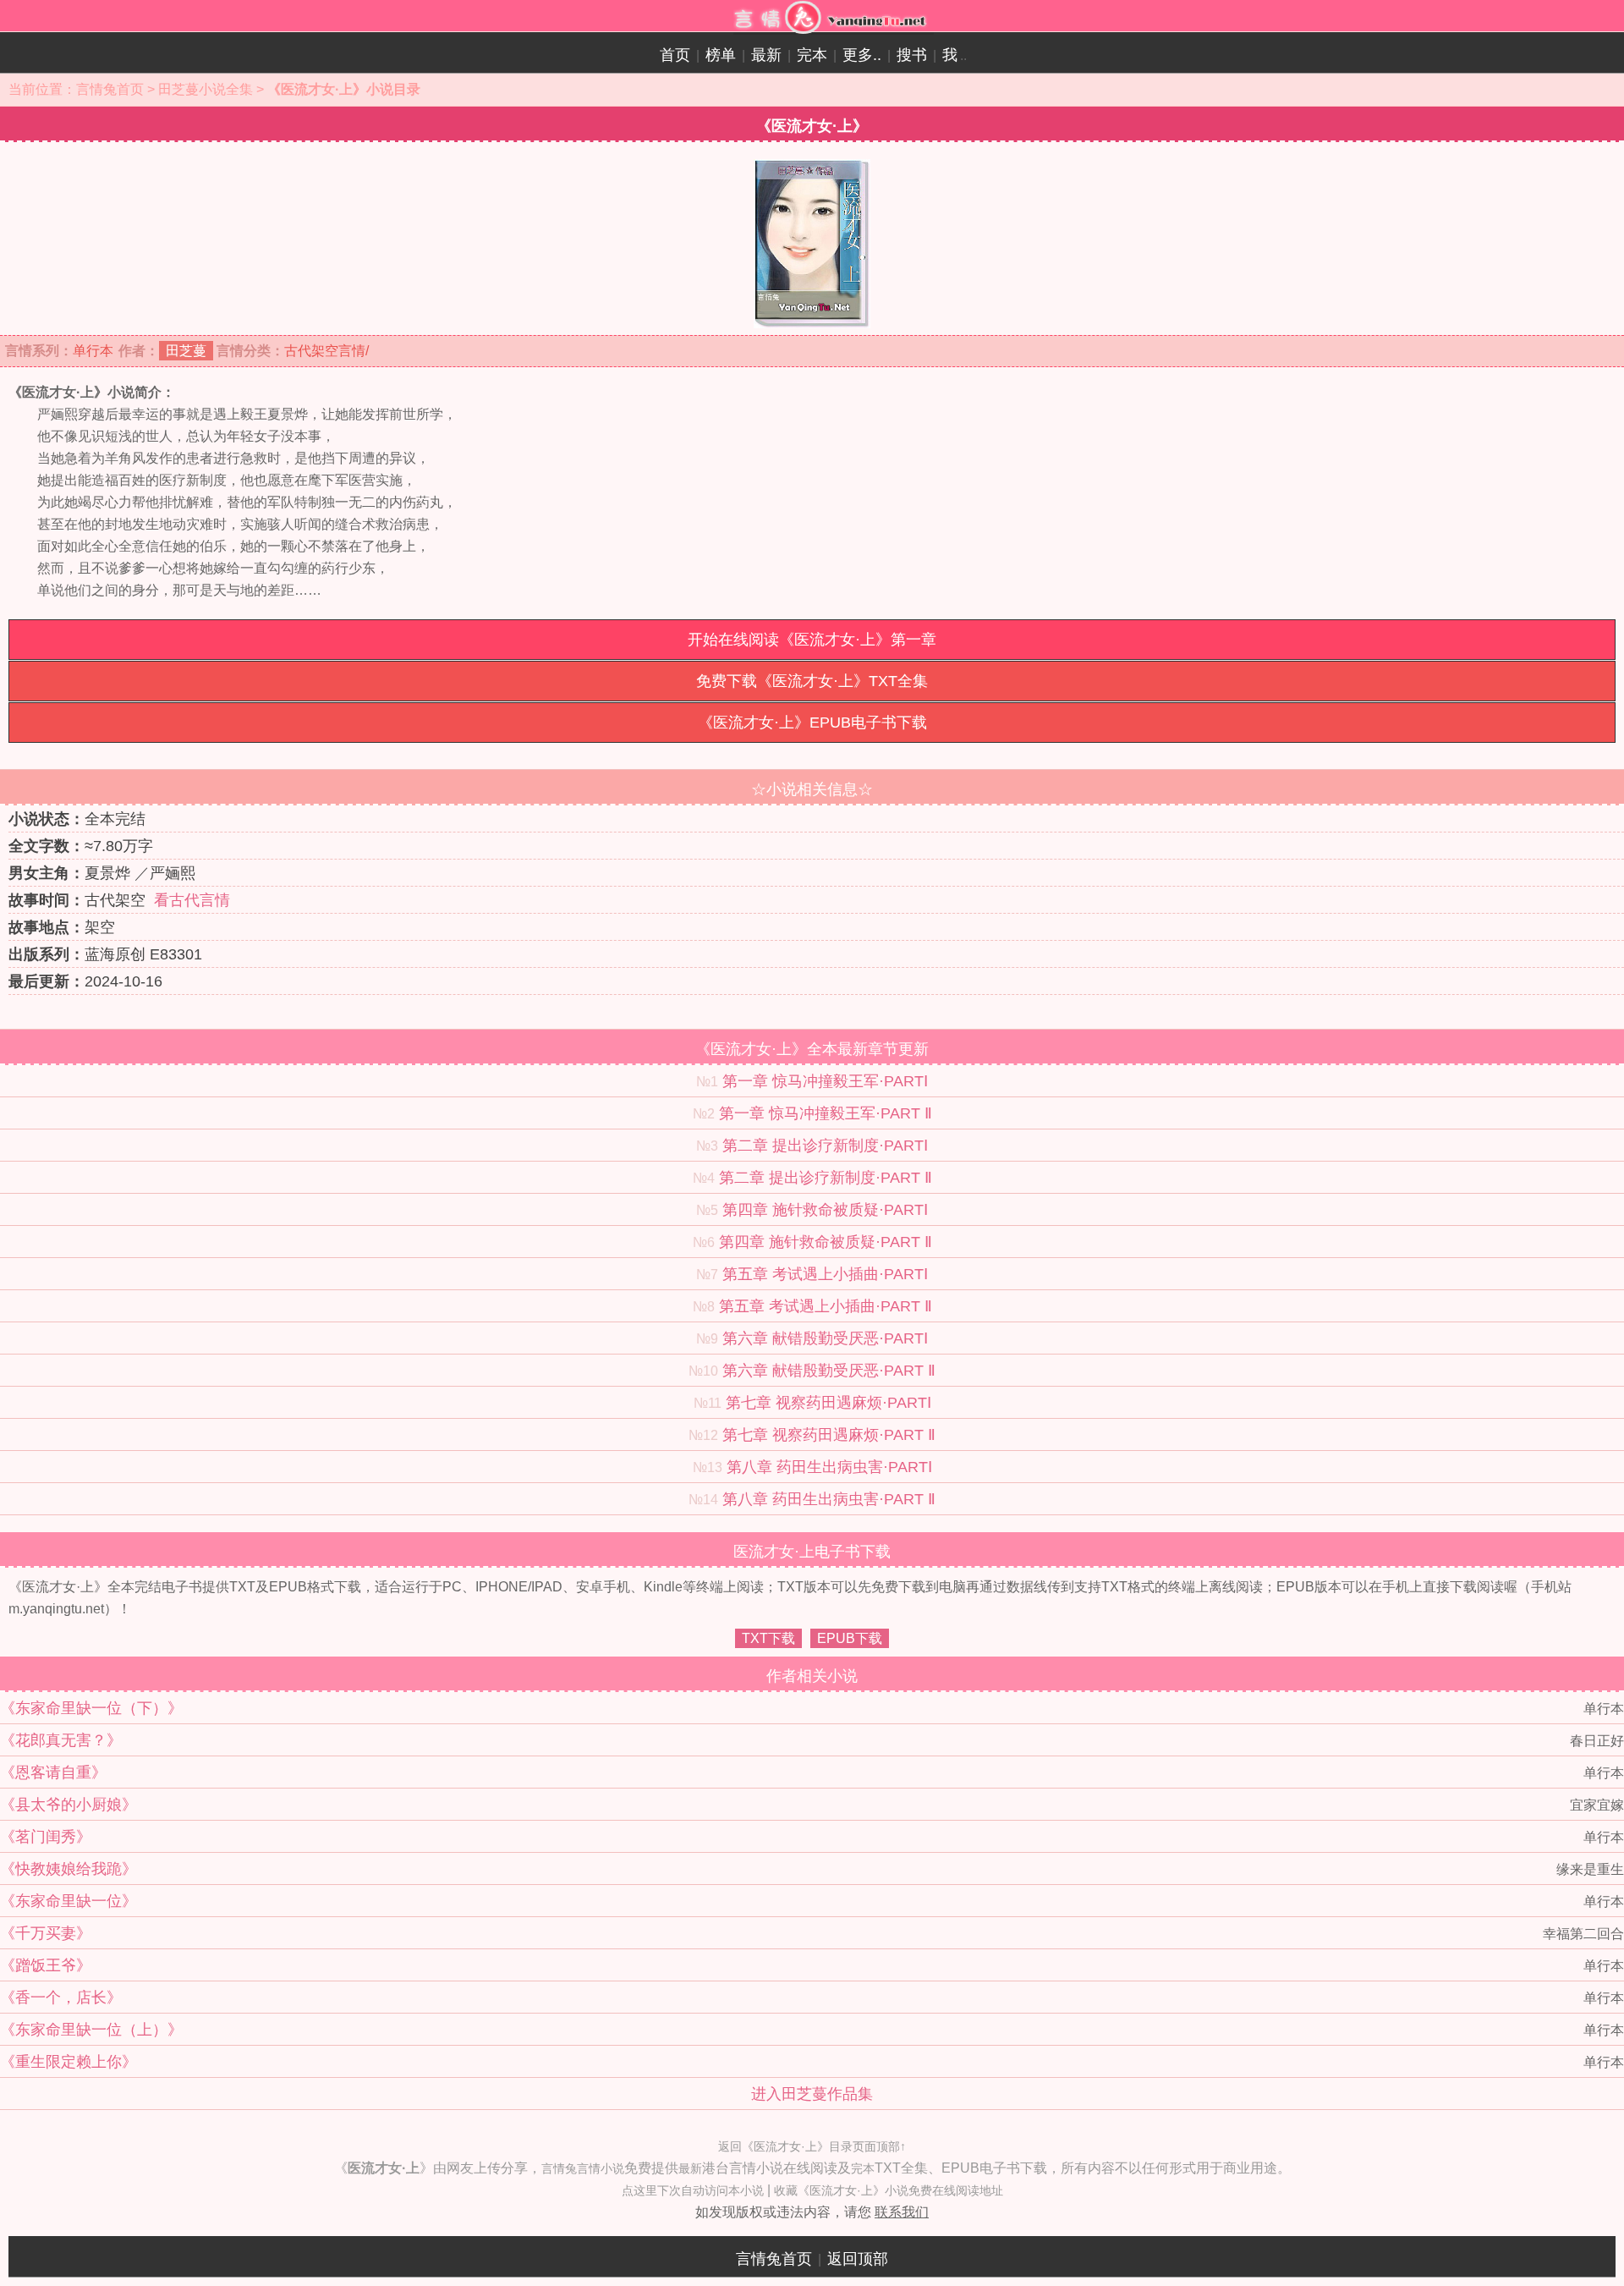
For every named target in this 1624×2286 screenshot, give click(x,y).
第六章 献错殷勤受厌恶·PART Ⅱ (829, 1371)
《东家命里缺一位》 (69, 1901)
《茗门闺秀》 (46, 1837)
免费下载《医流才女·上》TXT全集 (812, 681)
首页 (675, 55)
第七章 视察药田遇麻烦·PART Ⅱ (829, 1435)
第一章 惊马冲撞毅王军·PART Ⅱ (826, 1113)
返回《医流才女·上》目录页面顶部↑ (812, 2146)
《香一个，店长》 (61, 1998)
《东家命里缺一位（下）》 (91, 1708)
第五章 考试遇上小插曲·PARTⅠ (825, 1274)
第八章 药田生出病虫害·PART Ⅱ (829, 1499)
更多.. (862, 55)
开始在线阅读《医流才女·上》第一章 (812, 640)
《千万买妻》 (46, 1933)
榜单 (721, 55)
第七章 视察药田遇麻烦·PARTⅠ (828, 1403)
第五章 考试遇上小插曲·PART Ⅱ (826, 1306)
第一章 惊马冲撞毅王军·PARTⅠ (825, 1081)
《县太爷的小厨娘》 (69, 1805)
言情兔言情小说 (583, 2168)
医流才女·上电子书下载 (812, 1552)
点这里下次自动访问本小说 (693, 2190)
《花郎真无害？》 (61, 1740)
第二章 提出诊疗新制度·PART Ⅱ (826, 1178)
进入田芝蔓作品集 (812, 2094)
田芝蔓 (186, 351)
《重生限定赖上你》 (69, 2062)
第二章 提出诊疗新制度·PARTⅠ (825, 1146)
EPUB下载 (850, 1638)
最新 (766, 55)
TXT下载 (768, 1638)
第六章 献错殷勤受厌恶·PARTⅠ (825, 1338)
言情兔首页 (110, 89)
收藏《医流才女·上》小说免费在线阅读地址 (889, 2190)
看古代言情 (192, 900)
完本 (812, 55)
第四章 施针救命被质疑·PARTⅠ (825, 1210)
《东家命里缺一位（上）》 (91, 2030)
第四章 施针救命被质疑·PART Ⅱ (826, 1242)
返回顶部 (858, 2259)
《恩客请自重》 (53, 1772)
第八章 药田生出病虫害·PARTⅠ (829, 1467)
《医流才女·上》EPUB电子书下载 (812, 723)
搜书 (912, 55)
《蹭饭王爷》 (46, 1965)
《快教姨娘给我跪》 (69, 1869)
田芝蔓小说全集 (206, 89)
